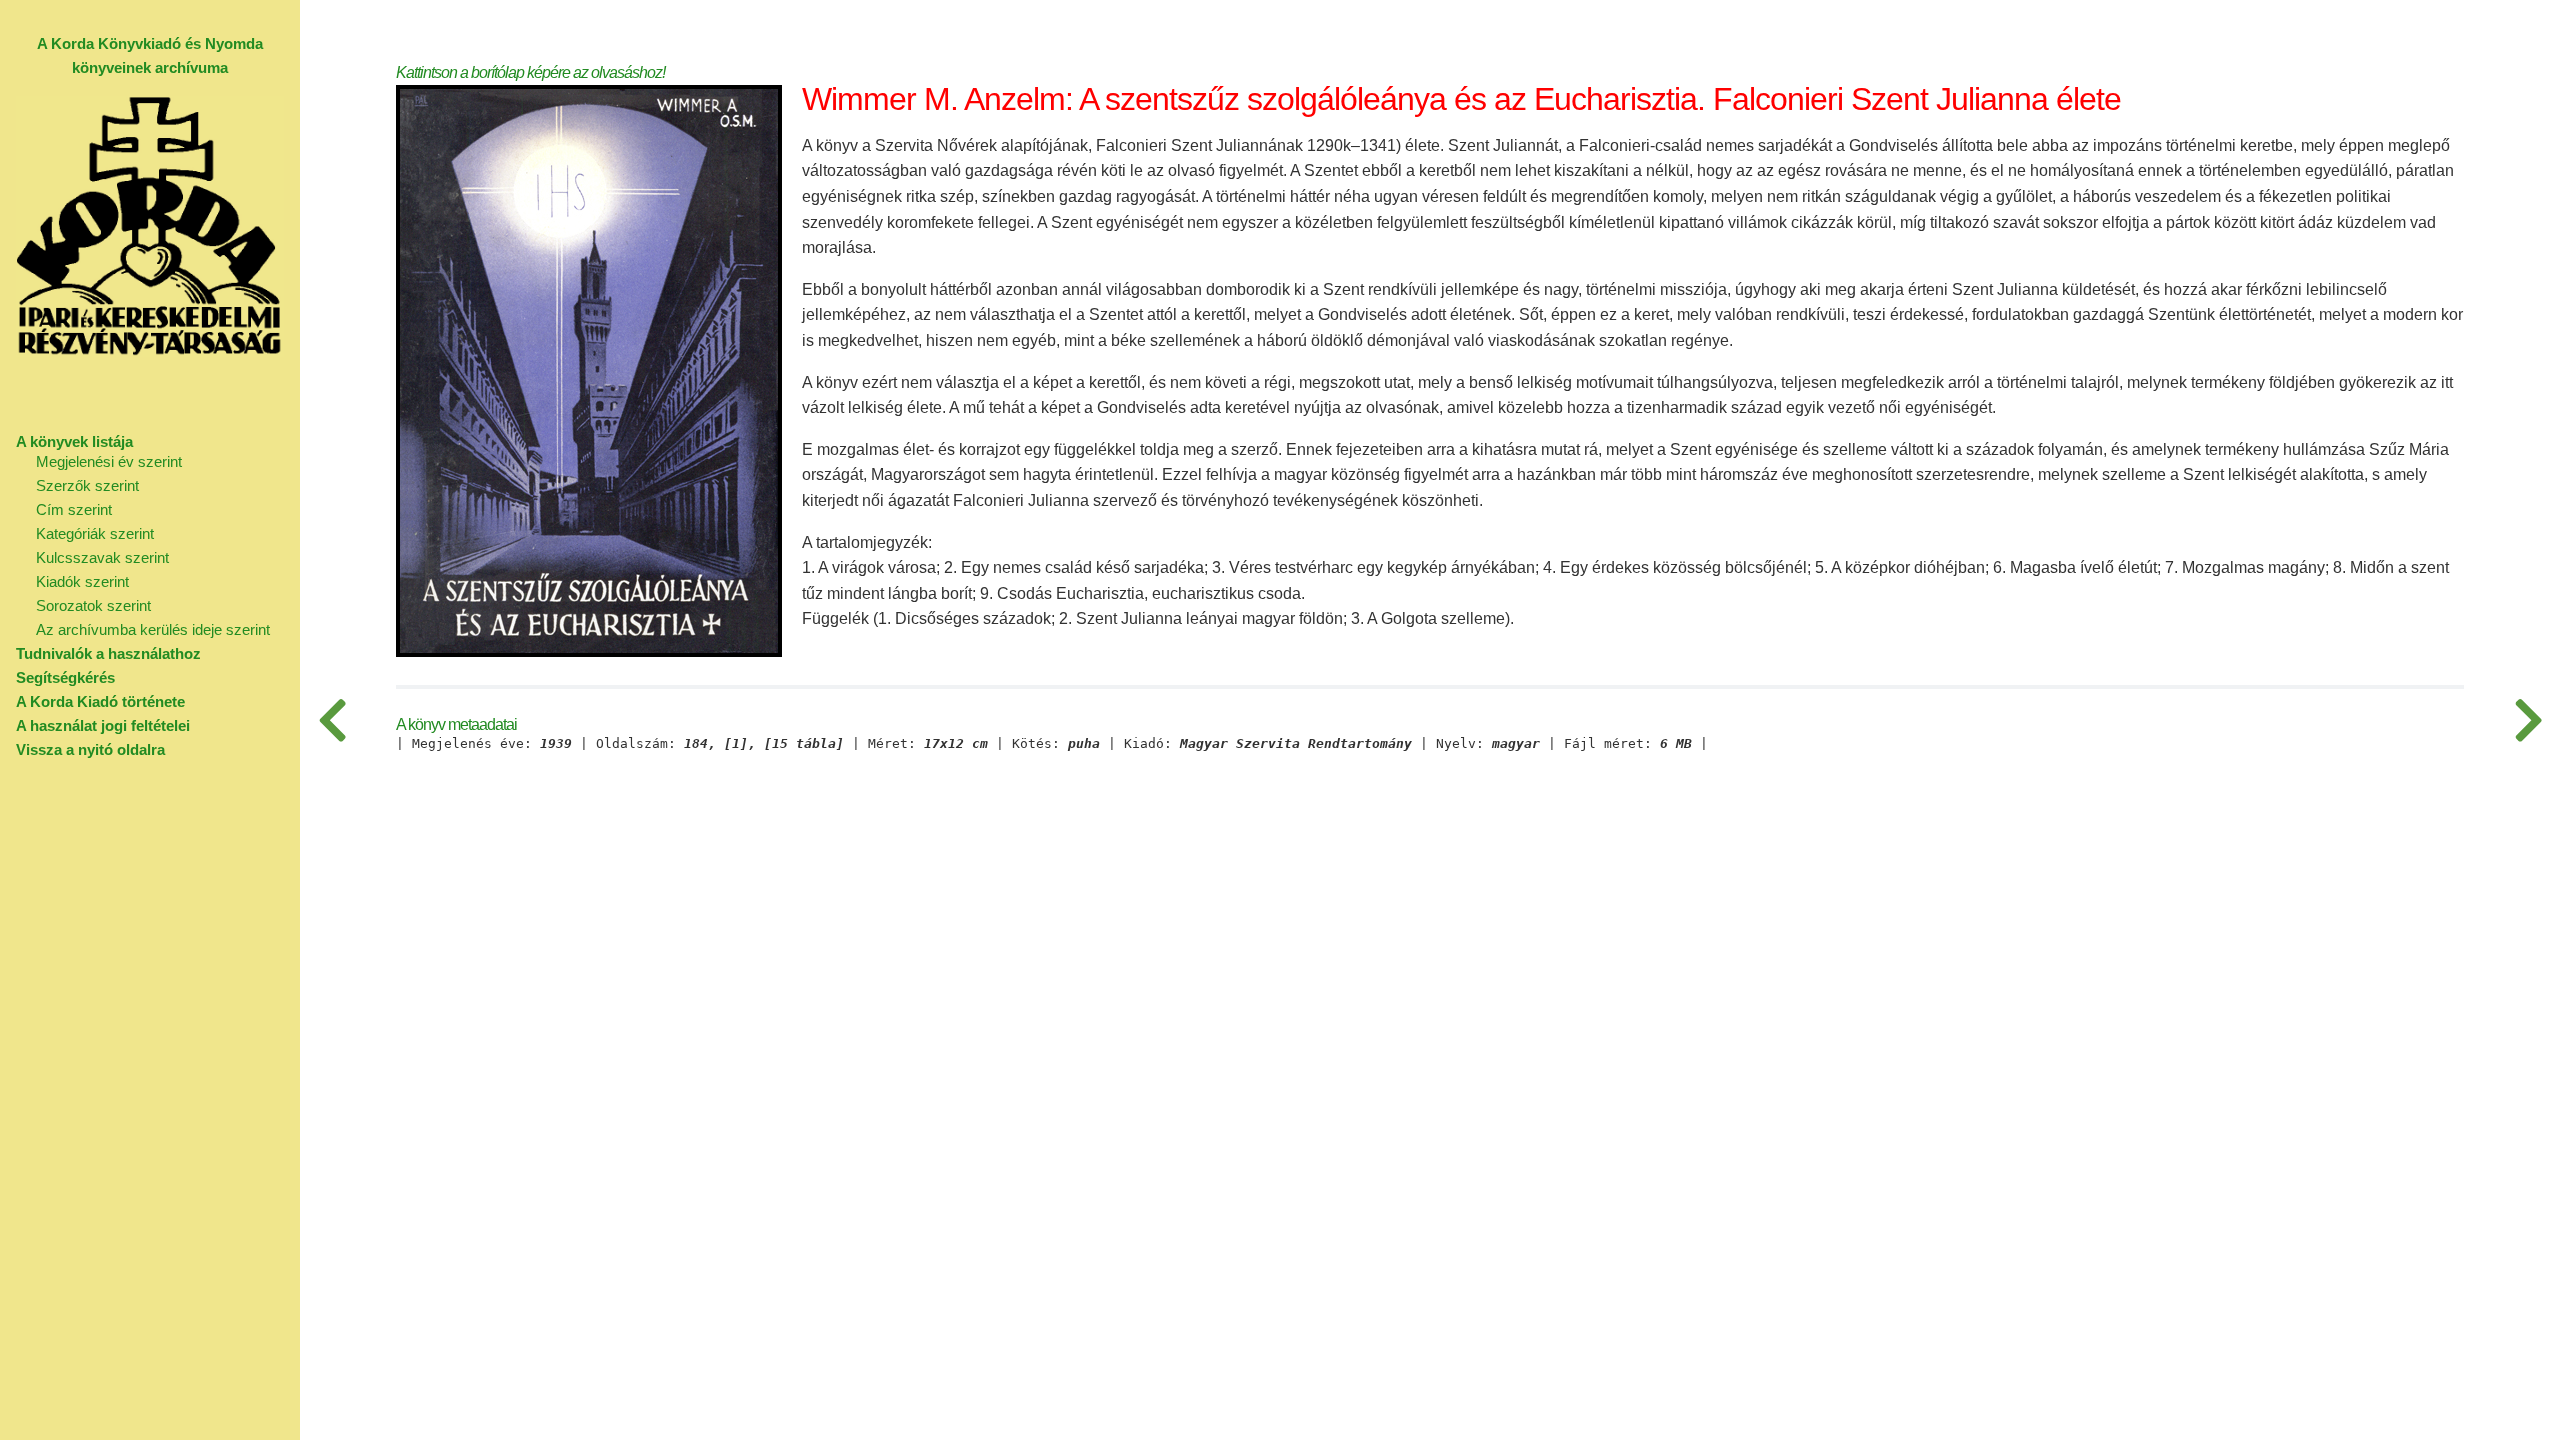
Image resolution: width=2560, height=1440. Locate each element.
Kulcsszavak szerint (102, 557)
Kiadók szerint (82, 581)
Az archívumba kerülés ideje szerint (153, 629)
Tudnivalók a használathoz (108, 653)
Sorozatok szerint (93, 605)
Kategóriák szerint (95, 533)
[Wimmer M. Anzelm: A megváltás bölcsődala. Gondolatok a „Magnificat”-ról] (332, 720)
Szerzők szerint (87, 485)
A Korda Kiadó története (100, 701)
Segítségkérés (65, 677)
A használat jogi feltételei (103, 725)
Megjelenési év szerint (109, 461)
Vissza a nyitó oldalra (90, 749)
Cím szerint (74, 509)
